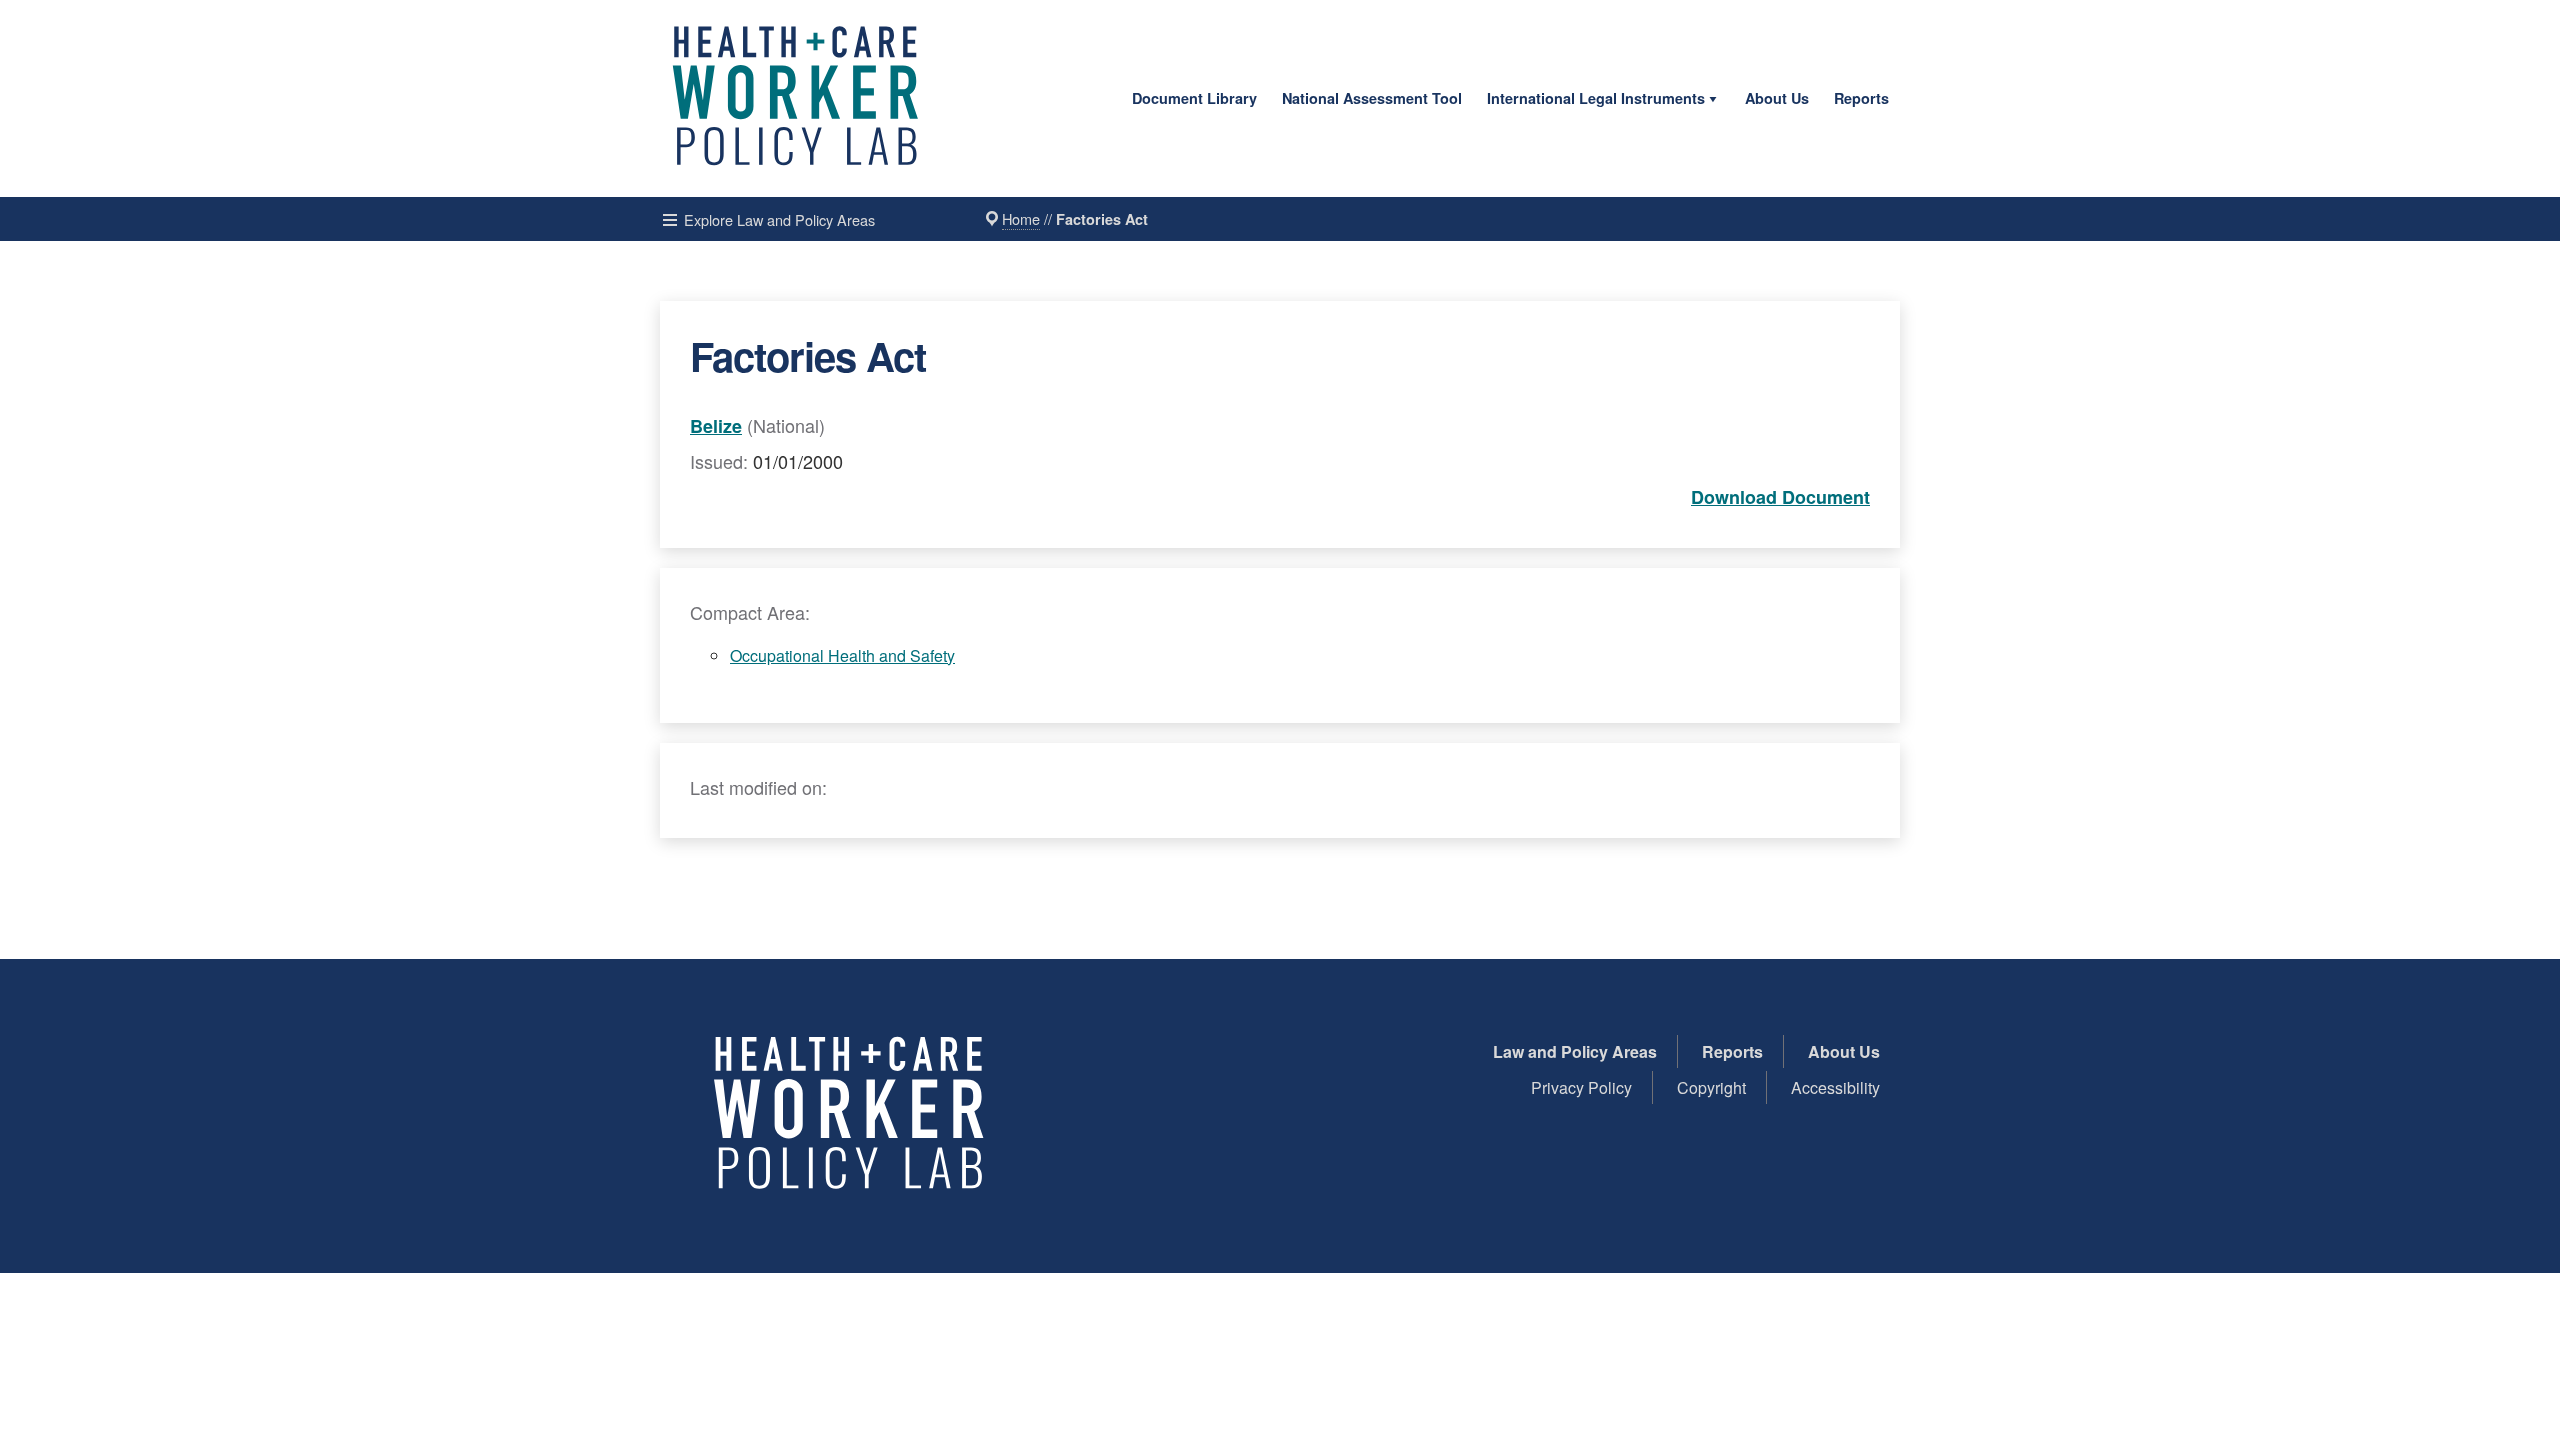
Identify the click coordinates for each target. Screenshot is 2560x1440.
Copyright (1711, 1087)
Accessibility (1835, 1087)
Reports (1861, 98)
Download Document (1780, 497)
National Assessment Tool (1372, 98)
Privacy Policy (1581, 1087)
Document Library (1194, 98)
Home (1021, 218)
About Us (1777, 98)
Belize (716, 426)
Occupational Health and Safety (842, 655)
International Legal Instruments (1596, 98)
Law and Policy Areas (1575, 1051)
